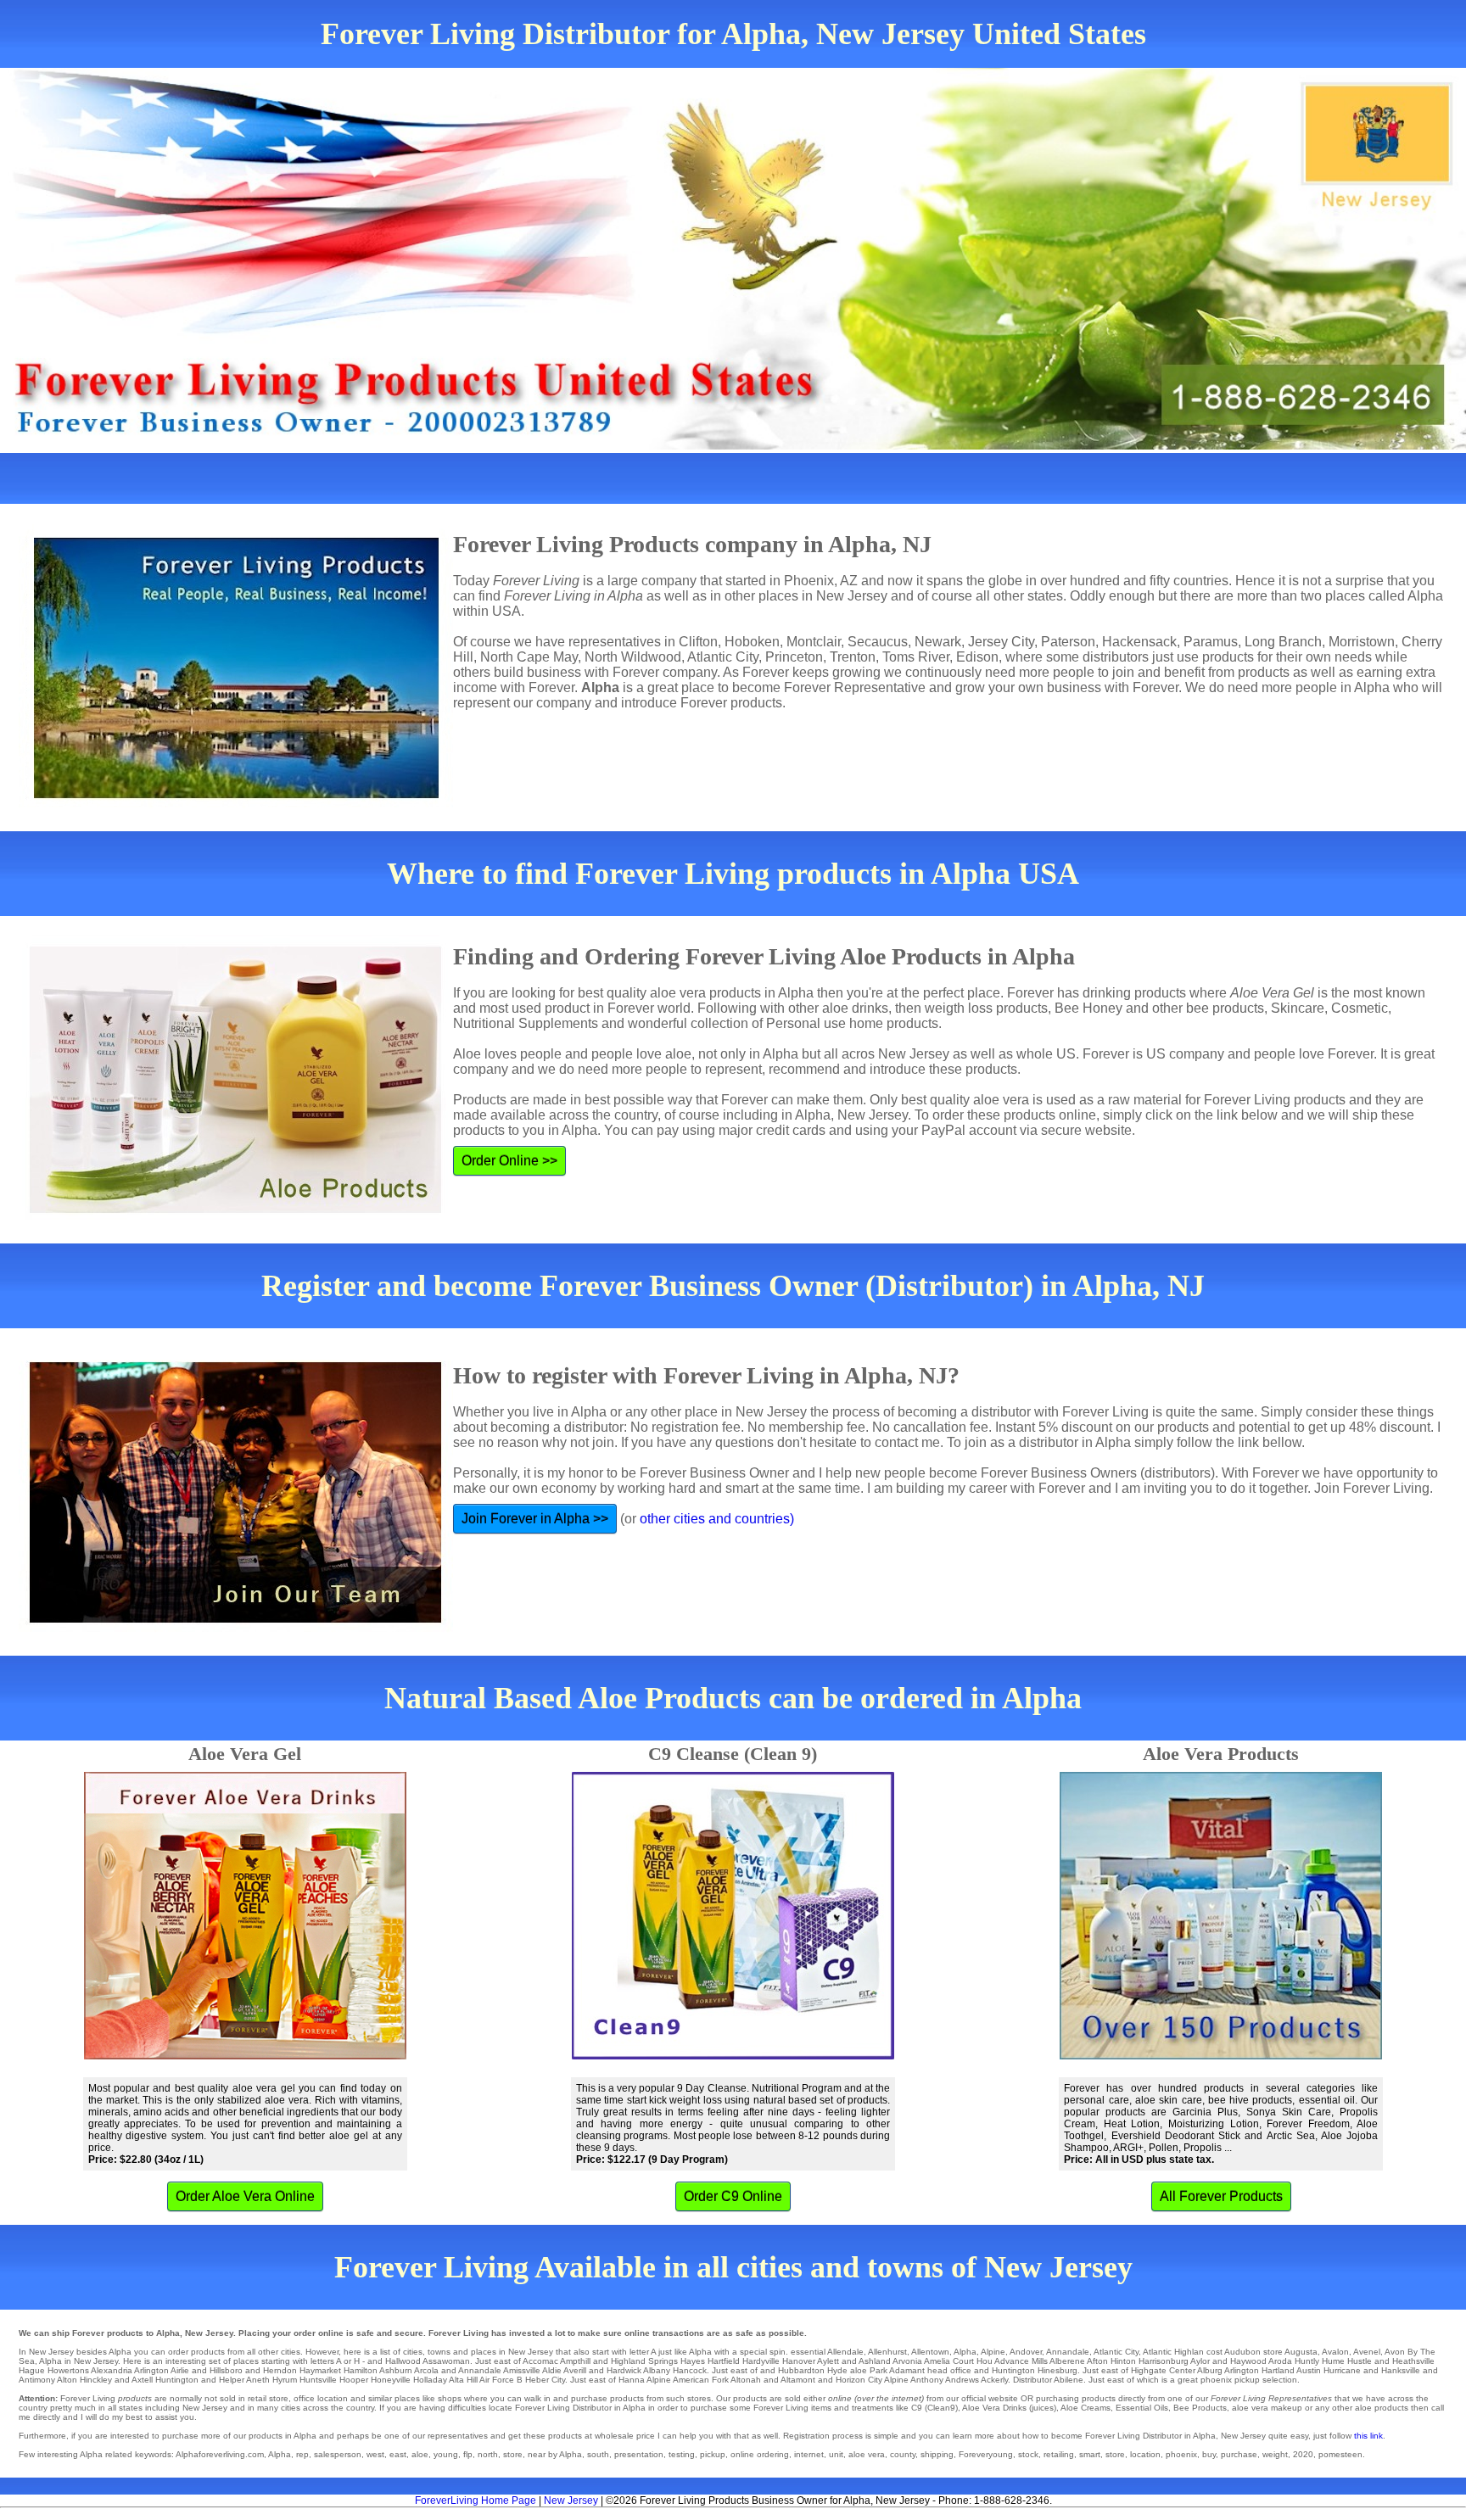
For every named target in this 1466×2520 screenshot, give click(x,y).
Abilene (1069, 2380)
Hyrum (285, 2380)
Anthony (927, 2380)
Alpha (965, 2352)
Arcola (426, 2370)
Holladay (430, 2380)
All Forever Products (1221, 2196)
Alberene (1067, 2361)
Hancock (690, 2370)
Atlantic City (1116, 2352)
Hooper (354, 2380)
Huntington (177, 2380)
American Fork (701, 2380)
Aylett (828, 2361)
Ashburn (396, 2370)
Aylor (1200, 2361)
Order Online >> (509, 1161)
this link (1368, 2436)
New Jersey (571, 2500)
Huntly (1307, 2361)
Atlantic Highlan (1173, 2352)
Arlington (151, 2370)
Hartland (1278, 2370)
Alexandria (112, 2370)
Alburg (1210, 2370)
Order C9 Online (733, 2196)
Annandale (1068, 2352)
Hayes (693, 2361)
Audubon (1242, 2352)
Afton (1097, 2361)
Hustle (1360, 2361)
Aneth (258, 2380)
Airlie (180, 2370)
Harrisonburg (1164, 2361)
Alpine (993, 2352)
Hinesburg (1058, 2370)
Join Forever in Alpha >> (535, 1519)
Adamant (907, 2370)
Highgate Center (1163, 2370)
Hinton (1123, 2361)
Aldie (552, 2370)
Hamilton (361, 2370)
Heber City (545, 2380)
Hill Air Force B (495, 2380)
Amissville (522, 2370)
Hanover (799, 2361)
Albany (657, 2370)
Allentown (930, 2352)
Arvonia (907, 2361)
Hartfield (724, 2361)
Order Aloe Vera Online (245, 2196)
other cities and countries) (717, 1519)
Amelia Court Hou (958, 2361)
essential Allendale (827, 2352)
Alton (67, 2380)
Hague (32, 2370)
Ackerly (994, 2380)
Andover (1026, 2352)
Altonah (746, 2380)
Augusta (1301, 2352)
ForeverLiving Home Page (476, 2500)
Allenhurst (887, 2352)
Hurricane (1342, 2370)
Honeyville (391, 2380)
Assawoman (446, 2361)
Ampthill (575, 2361)
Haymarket (320, 2370)
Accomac (540, 2361)
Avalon (1335, 2352)
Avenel (1367, 2352)
